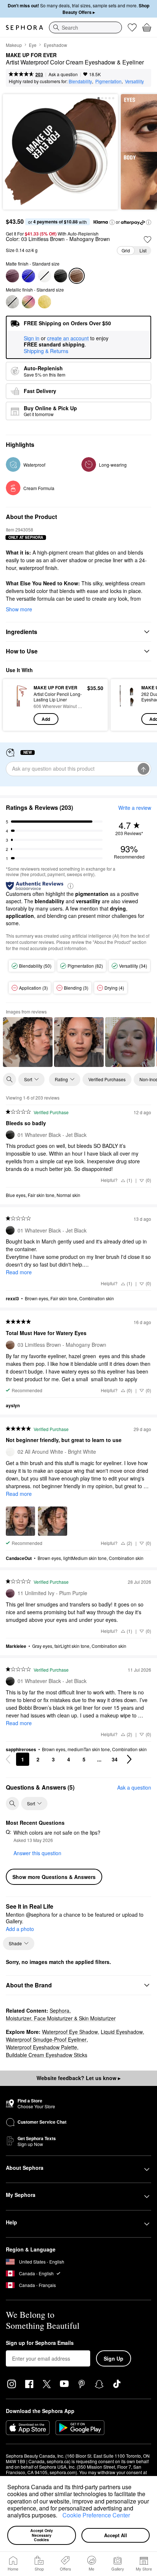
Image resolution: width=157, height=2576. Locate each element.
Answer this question (37, 1853)
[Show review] (28, 1042)
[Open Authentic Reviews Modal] (70, 885)
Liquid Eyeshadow (122, 2032)
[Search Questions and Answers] (12, 1804)
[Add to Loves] (148, 240)
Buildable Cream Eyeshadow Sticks (47, 2055)
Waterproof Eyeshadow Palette (41, 2047)
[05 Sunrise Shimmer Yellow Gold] (45, 302)
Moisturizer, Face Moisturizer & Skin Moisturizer (61, 2018)
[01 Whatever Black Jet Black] (61, 276)
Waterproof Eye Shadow (70, 2032)
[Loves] (132, 27)
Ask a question (63, 74)
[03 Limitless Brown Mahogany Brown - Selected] (77, 276)
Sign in (32, 338)
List (143, 250)
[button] (60, 2516)
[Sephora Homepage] (24, 27)
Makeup (14, 45)
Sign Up (114, 2358)
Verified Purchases (107, 1079)
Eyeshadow (55, 45)
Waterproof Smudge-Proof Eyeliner (46, 2039)
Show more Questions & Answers (54, 1877)
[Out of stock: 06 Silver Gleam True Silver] (12, 302)
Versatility (134, 81)
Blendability (80, 81)
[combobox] (85, 27)
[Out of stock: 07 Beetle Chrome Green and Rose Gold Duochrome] (28, 302)
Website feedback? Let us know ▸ (78, 2078)
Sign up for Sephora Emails (40, 2343)
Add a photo (20, 1929)
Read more (19, 1272)
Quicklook (18, 705)
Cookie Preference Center (96, 2515)
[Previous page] (8, 1759)
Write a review (135, 808)
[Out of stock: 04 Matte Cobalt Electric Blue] (28, 276)
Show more (19, 609)
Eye (33, 45)
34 (115, 1759)
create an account (68, 338)
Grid (126, 250)
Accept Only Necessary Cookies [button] (42, 2535)
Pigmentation (108, 81)
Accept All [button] (116, 2535)
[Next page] (129, 1759)
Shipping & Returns (46, 351)
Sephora (60, 2010)
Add (46, 719)
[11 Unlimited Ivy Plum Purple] (12, 276)
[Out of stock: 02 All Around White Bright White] (45, 276)
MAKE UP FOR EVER (31, 55)
